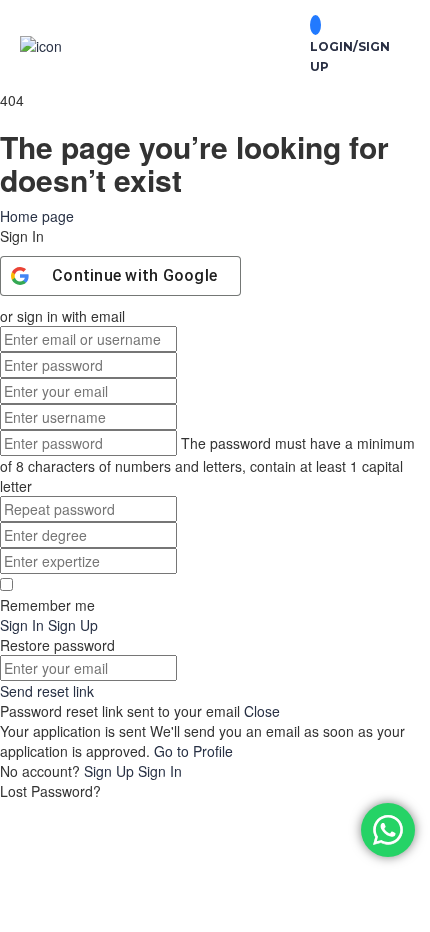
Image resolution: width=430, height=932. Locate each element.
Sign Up (111, 771)
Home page (37, 216)
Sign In (160, 771)
